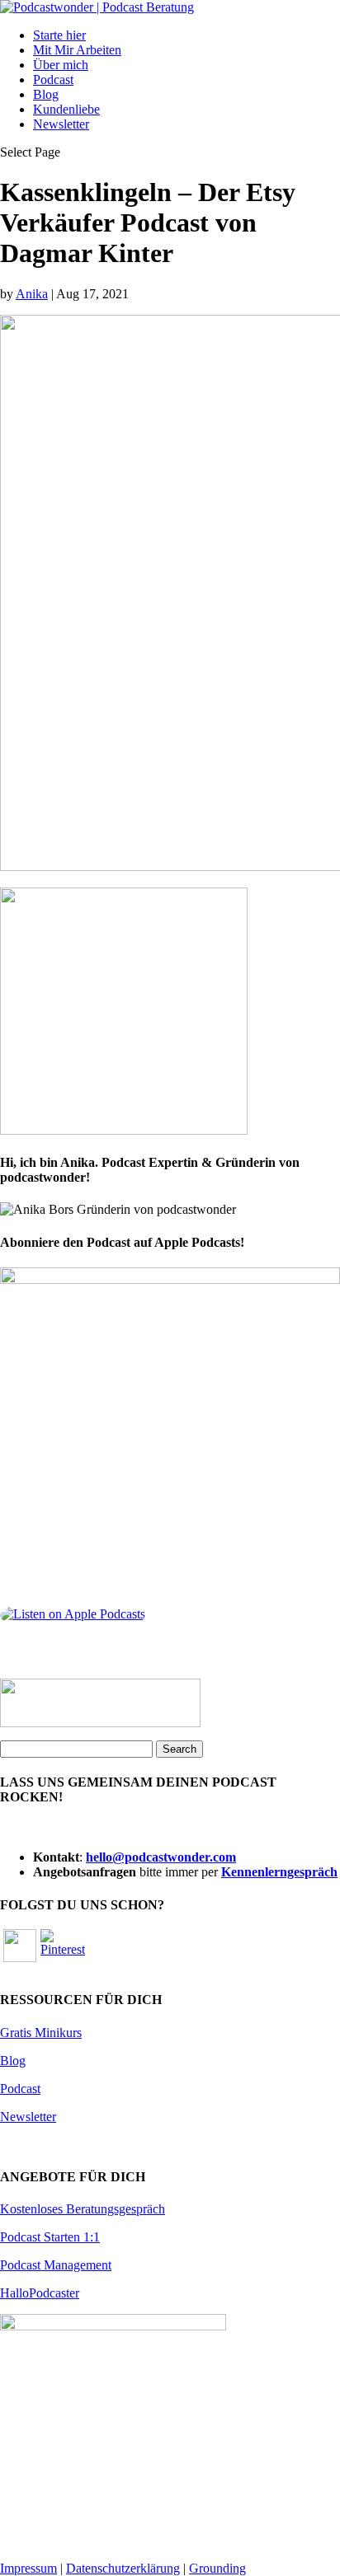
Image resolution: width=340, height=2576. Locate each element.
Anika (32, 294)
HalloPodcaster (40, 2293)
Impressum (28, 2568)
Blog (46, 94)
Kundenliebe (66, 109)
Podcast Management (56, 2265)
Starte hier (59, 35)
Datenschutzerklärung (123, 2568)
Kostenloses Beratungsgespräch (83, 2209)
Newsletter (61, 124)
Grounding (217, 2568)
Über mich (61, 65)
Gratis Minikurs (41, 2033)
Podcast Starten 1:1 (50, 2237)
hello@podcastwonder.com (161, 1857)
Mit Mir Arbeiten (77, 50)
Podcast (53, 80)
